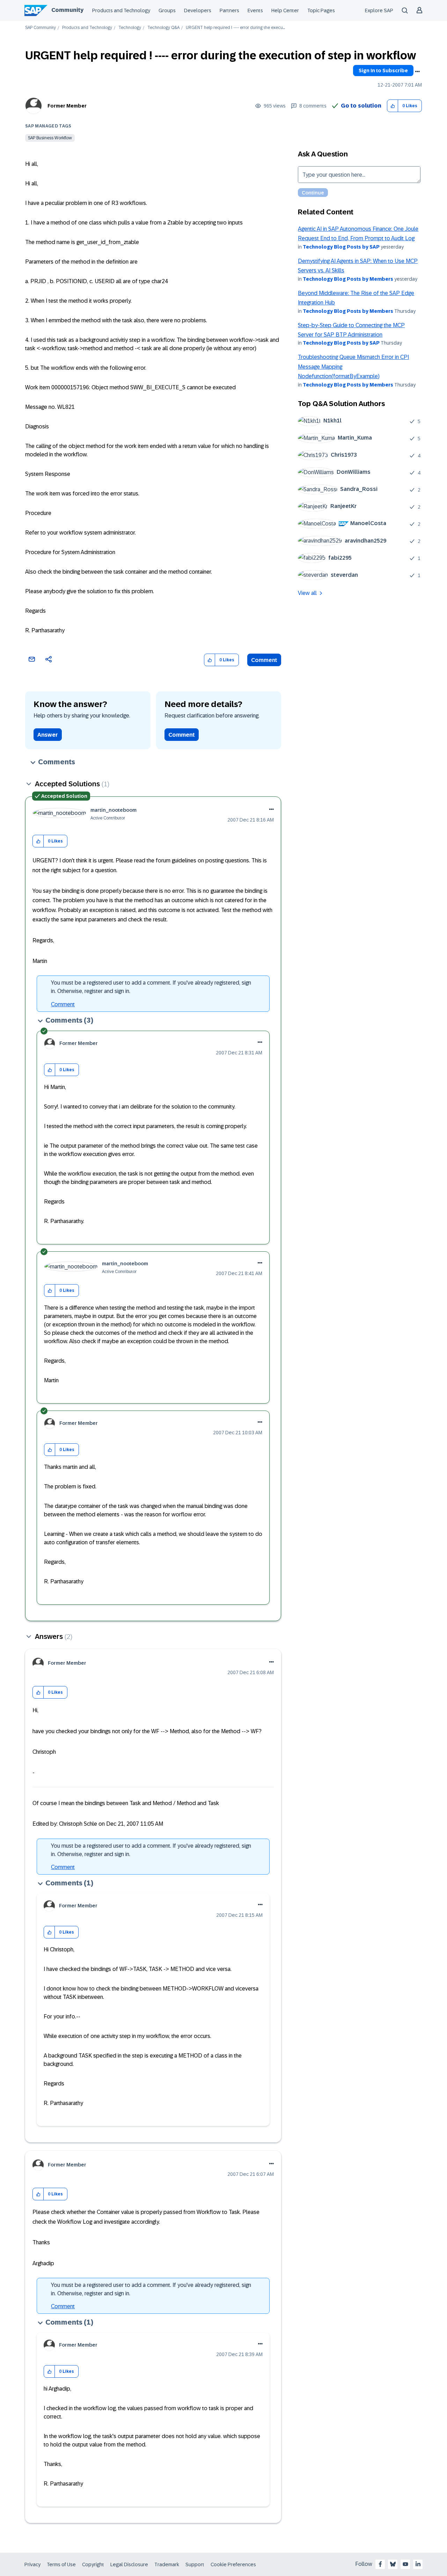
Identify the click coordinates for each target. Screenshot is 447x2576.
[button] (393, 106)
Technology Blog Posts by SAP (341, 247)
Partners (229, 10)
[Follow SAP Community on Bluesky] (393, 2564)
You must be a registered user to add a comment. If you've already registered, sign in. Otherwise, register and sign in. (151, 987)
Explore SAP (379, 10)
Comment (264, 660)
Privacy (32, 2564)
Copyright (93, 2564)
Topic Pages (321, 10)
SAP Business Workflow (50, 138)
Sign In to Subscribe (383, 71)
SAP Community (41, 28)
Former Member (67, 106)
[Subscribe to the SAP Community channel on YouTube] (405, 2564)
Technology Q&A (163, 28)
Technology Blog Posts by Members (348, 279)
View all (307, 593)
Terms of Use (61, 2564)
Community (67, 10)
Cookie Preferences (233, 2564)
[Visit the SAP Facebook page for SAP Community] (380, 2564)
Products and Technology (121, 10)
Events (255, 10)
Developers (198, 10)
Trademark (167, 2564)
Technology (130, 28)
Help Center (285, 10)
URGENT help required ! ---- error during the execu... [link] (235, 28)
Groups (167, 10)
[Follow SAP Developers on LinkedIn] (418, 2564)
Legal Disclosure (129, 2564)
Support (195, 2564)
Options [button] (417, 72)
